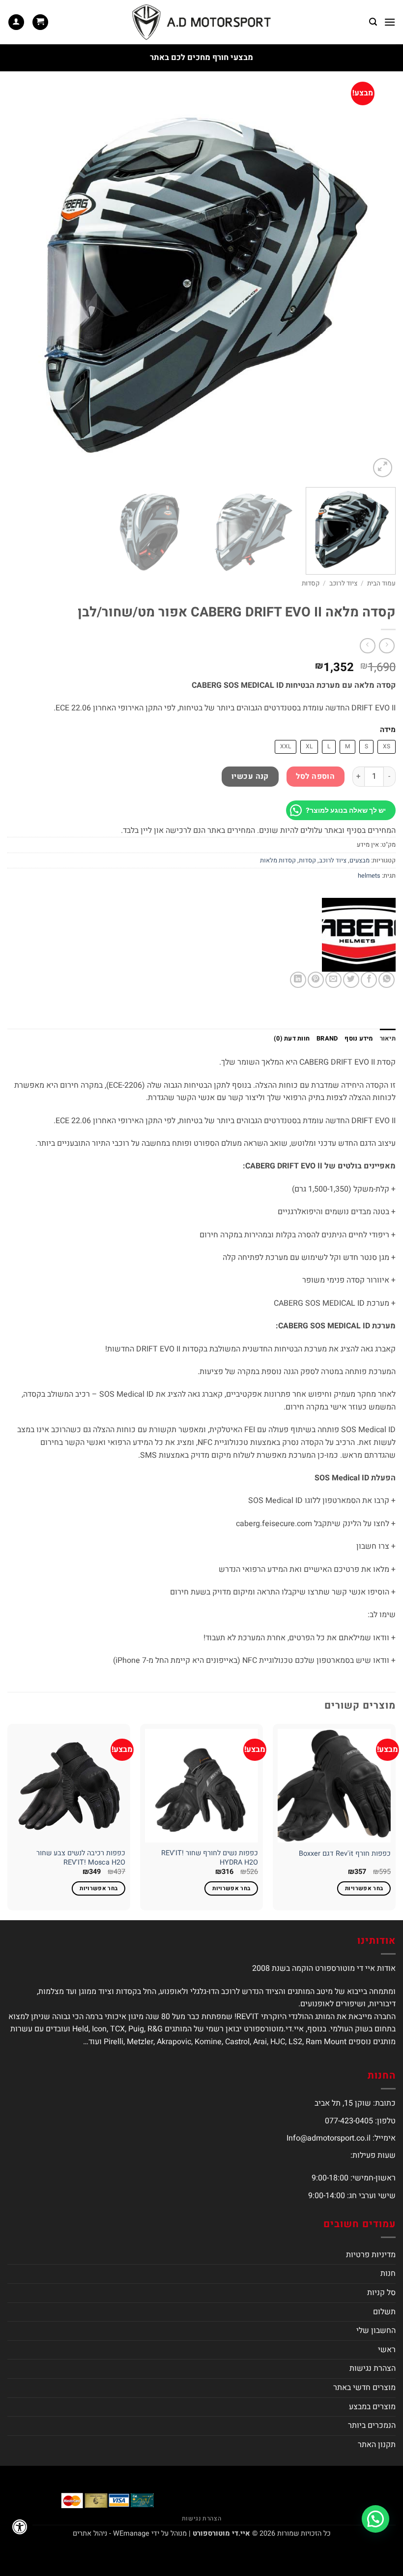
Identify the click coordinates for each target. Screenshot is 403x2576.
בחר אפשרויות (364, 1888)
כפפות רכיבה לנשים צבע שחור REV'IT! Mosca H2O (81, 1858)
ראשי (387, 2350)
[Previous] (375, 285)
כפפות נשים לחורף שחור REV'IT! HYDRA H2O (210, 1858)
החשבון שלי (376, 2331)
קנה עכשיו (250, 777)
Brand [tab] (327, 1039)
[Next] (21, 285)
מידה (388, 730)
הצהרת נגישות (373, 2368)
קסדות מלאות (278, 860)
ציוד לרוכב (343, 583)
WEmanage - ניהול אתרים (111, 2533)
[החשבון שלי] (16, 22)
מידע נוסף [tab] (359, 1039)
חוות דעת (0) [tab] (292, 1039)
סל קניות (381, 2293)
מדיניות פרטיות (371, 2255)
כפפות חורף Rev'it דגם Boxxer (345, 1854)
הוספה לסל (315, 777)
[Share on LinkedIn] (298, 980)
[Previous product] (367, 646)
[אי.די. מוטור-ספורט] (201, 22)
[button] (390, 22)
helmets (369, 876)
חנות (388, 2273)
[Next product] (387, 646)
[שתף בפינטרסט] (316, 980)
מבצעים (360, 860)
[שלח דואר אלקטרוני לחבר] (333, 980)
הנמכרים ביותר (372, 2425)
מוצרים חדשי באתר (364, 2388)
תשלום (384, 2312)
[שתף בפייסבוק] (369, 980)
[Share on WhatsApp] (387, 980)
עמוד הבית (381, 583)
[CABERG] (359, 935)
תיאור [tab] (388, 1039)
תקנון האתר (377, 2445)
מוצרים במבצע (372, 2407)
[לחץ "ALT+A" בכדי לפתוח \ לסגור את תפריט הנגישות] (20, 2527)
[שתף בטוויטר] (351, 980)
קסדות (311, 583)
